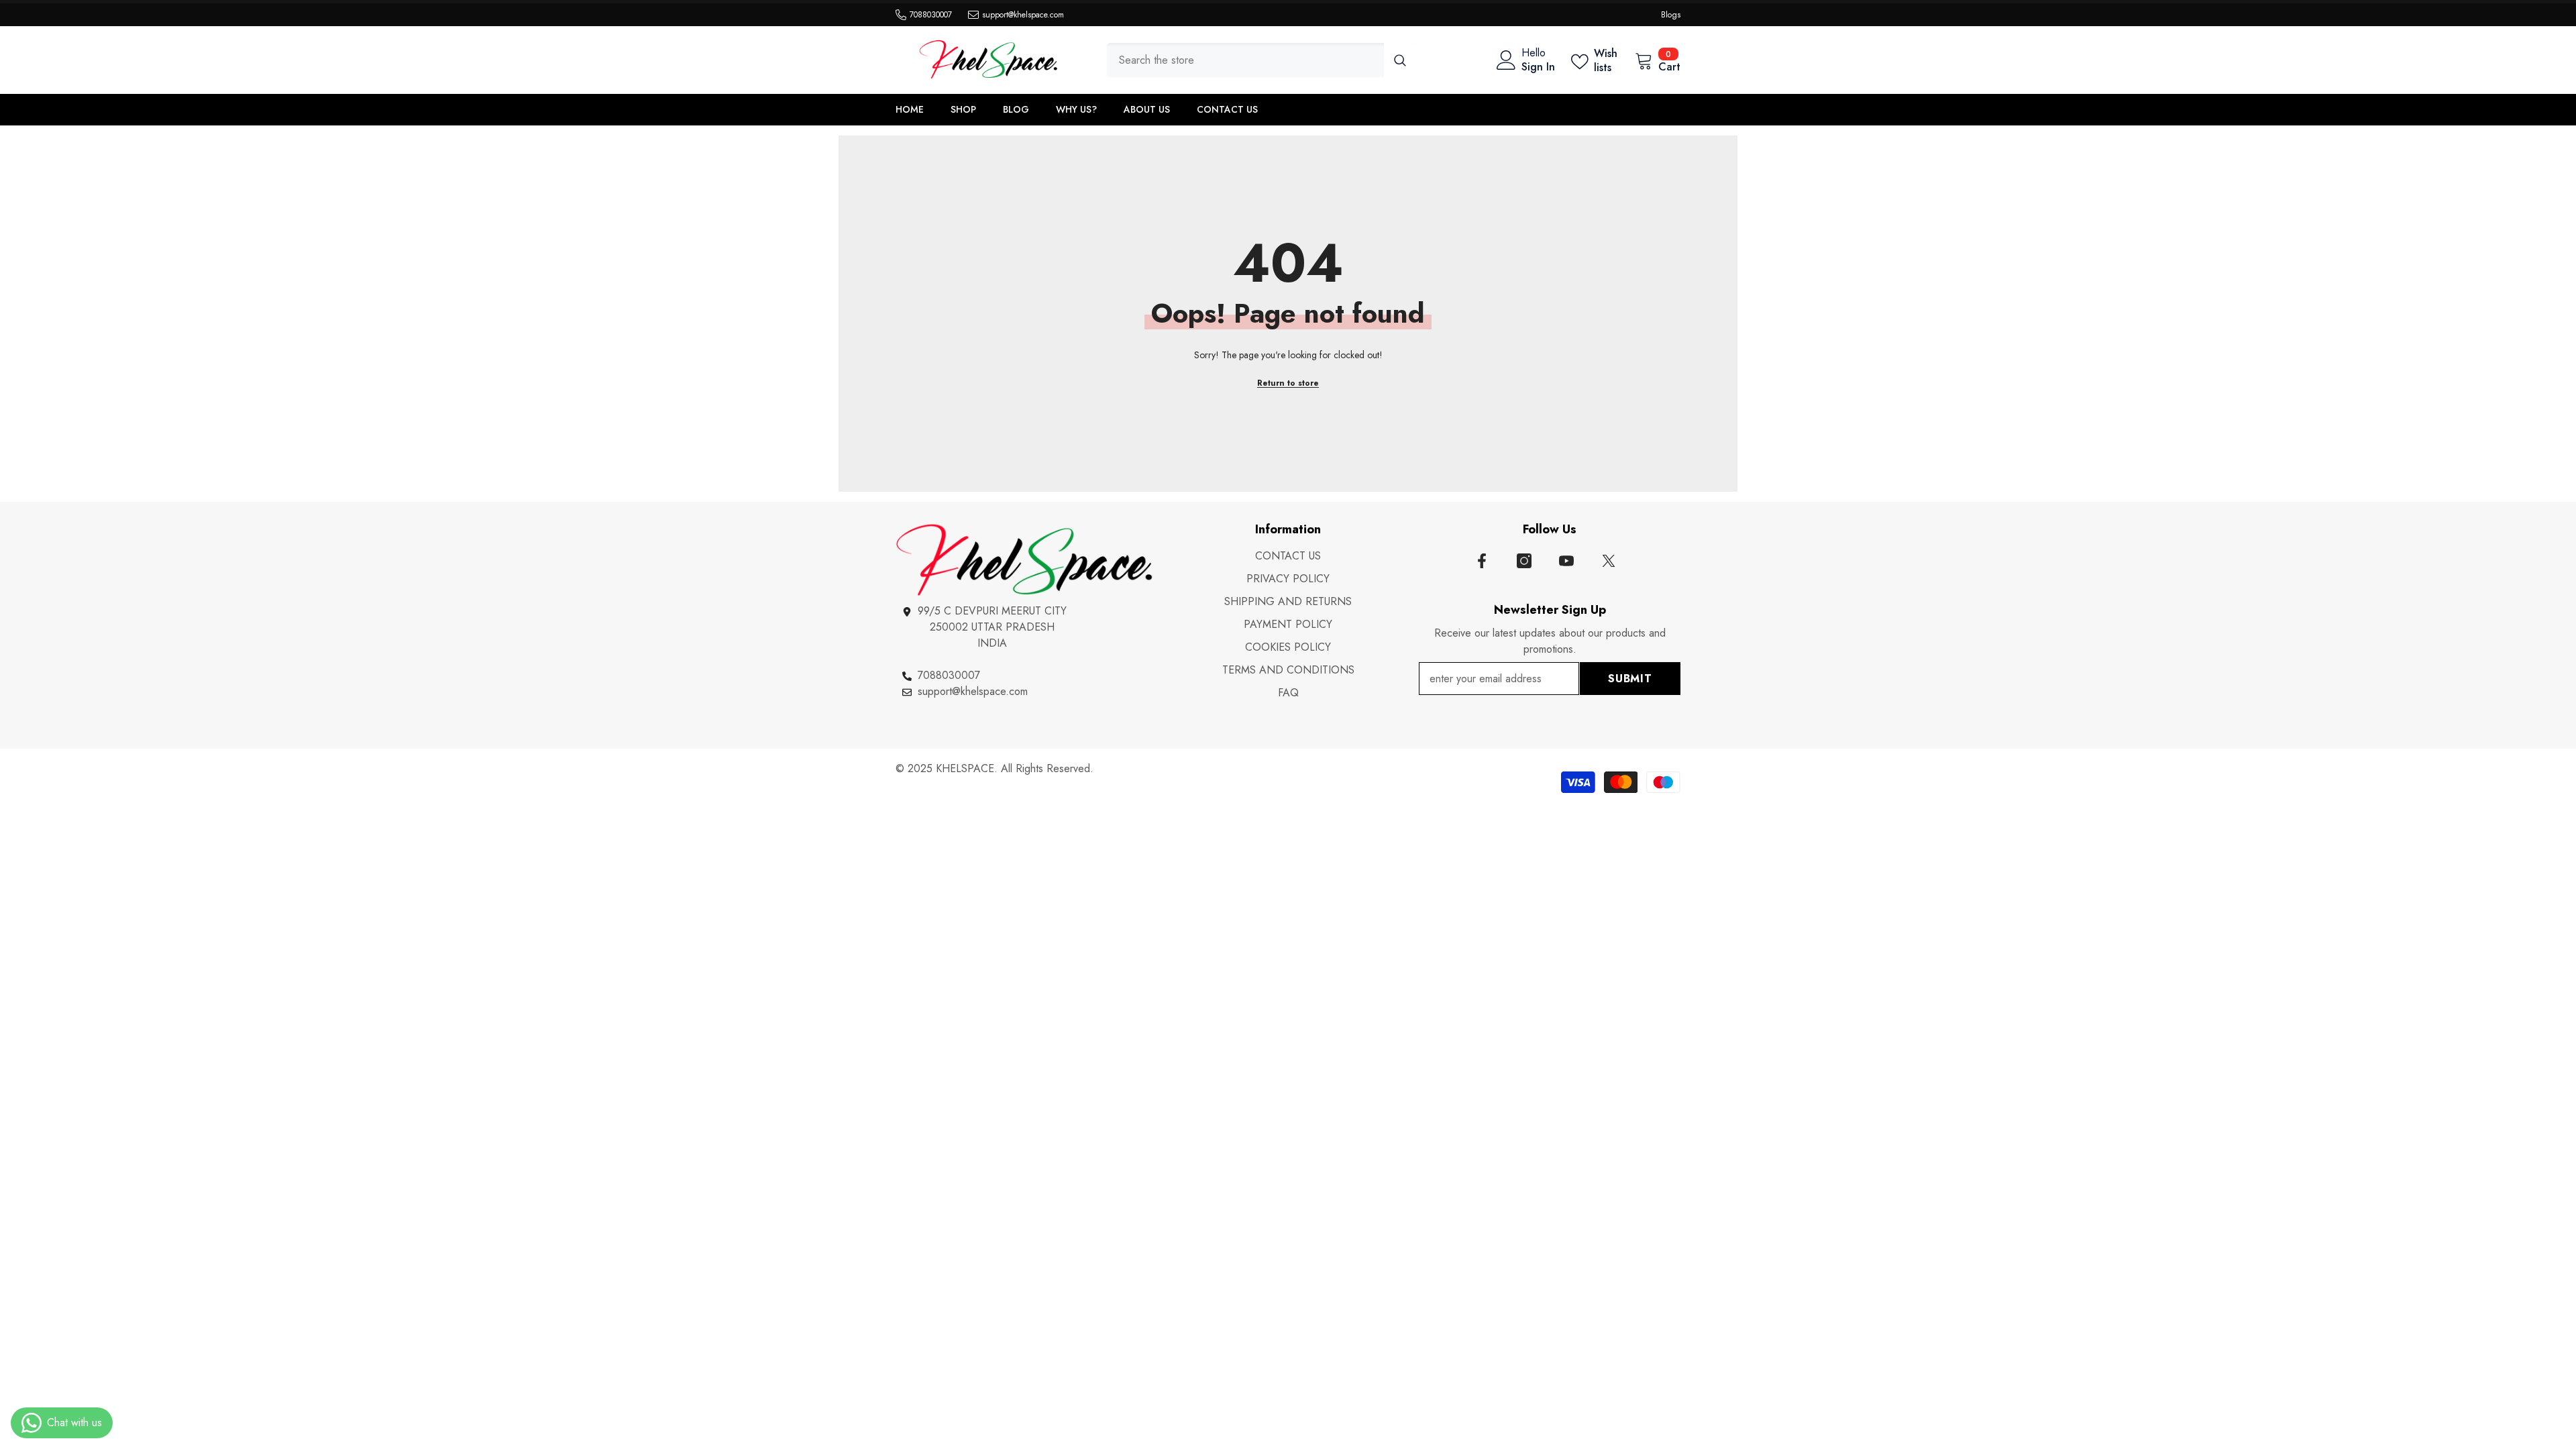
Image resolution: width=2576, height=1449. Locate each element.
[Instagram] (1524, 561)
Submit (1630, 679)
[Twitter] (1609, 561)
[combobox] (1245, 60)
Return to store (1288, 383)
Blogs (1671, 15)
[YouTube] (1566, 561)
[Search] (1262, 60)
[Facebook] (1482, 561)
